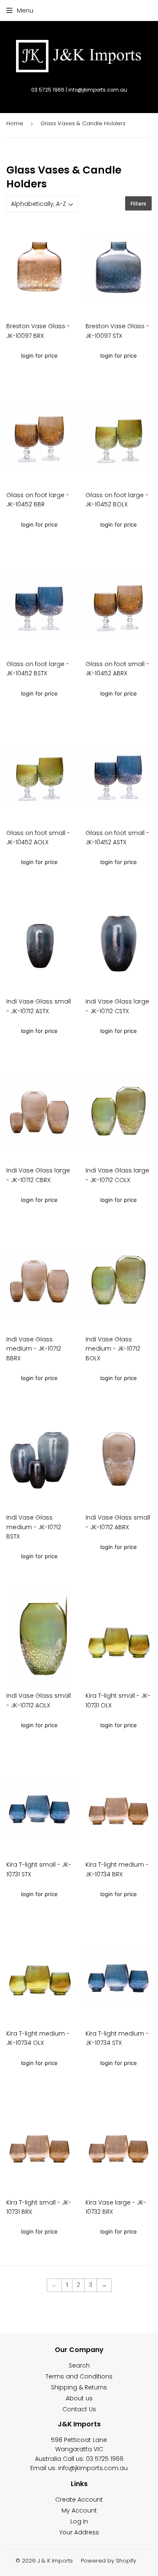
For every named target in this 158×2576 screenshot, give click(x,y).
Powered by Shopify (108, 2561)
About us (79, 2398)
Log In (79, 2521)
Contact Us (79, 2409)
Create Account (79, 2500)
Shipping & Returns (79, 2387)
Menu (25, 11)
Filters (138, 204)
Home (15, 123)
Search (79, 2365)
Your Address (79, 2532)
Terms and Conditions (79, 2376)
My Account (79, 2510)
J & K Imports (55, 2561)
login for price (39, 356)
